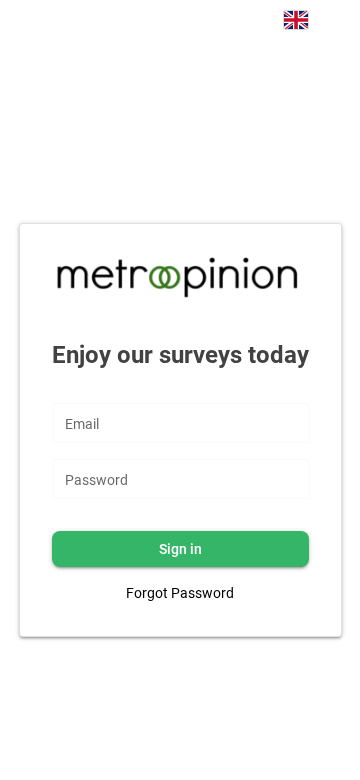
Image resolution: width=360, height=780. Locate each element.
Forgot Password (180, 593)
